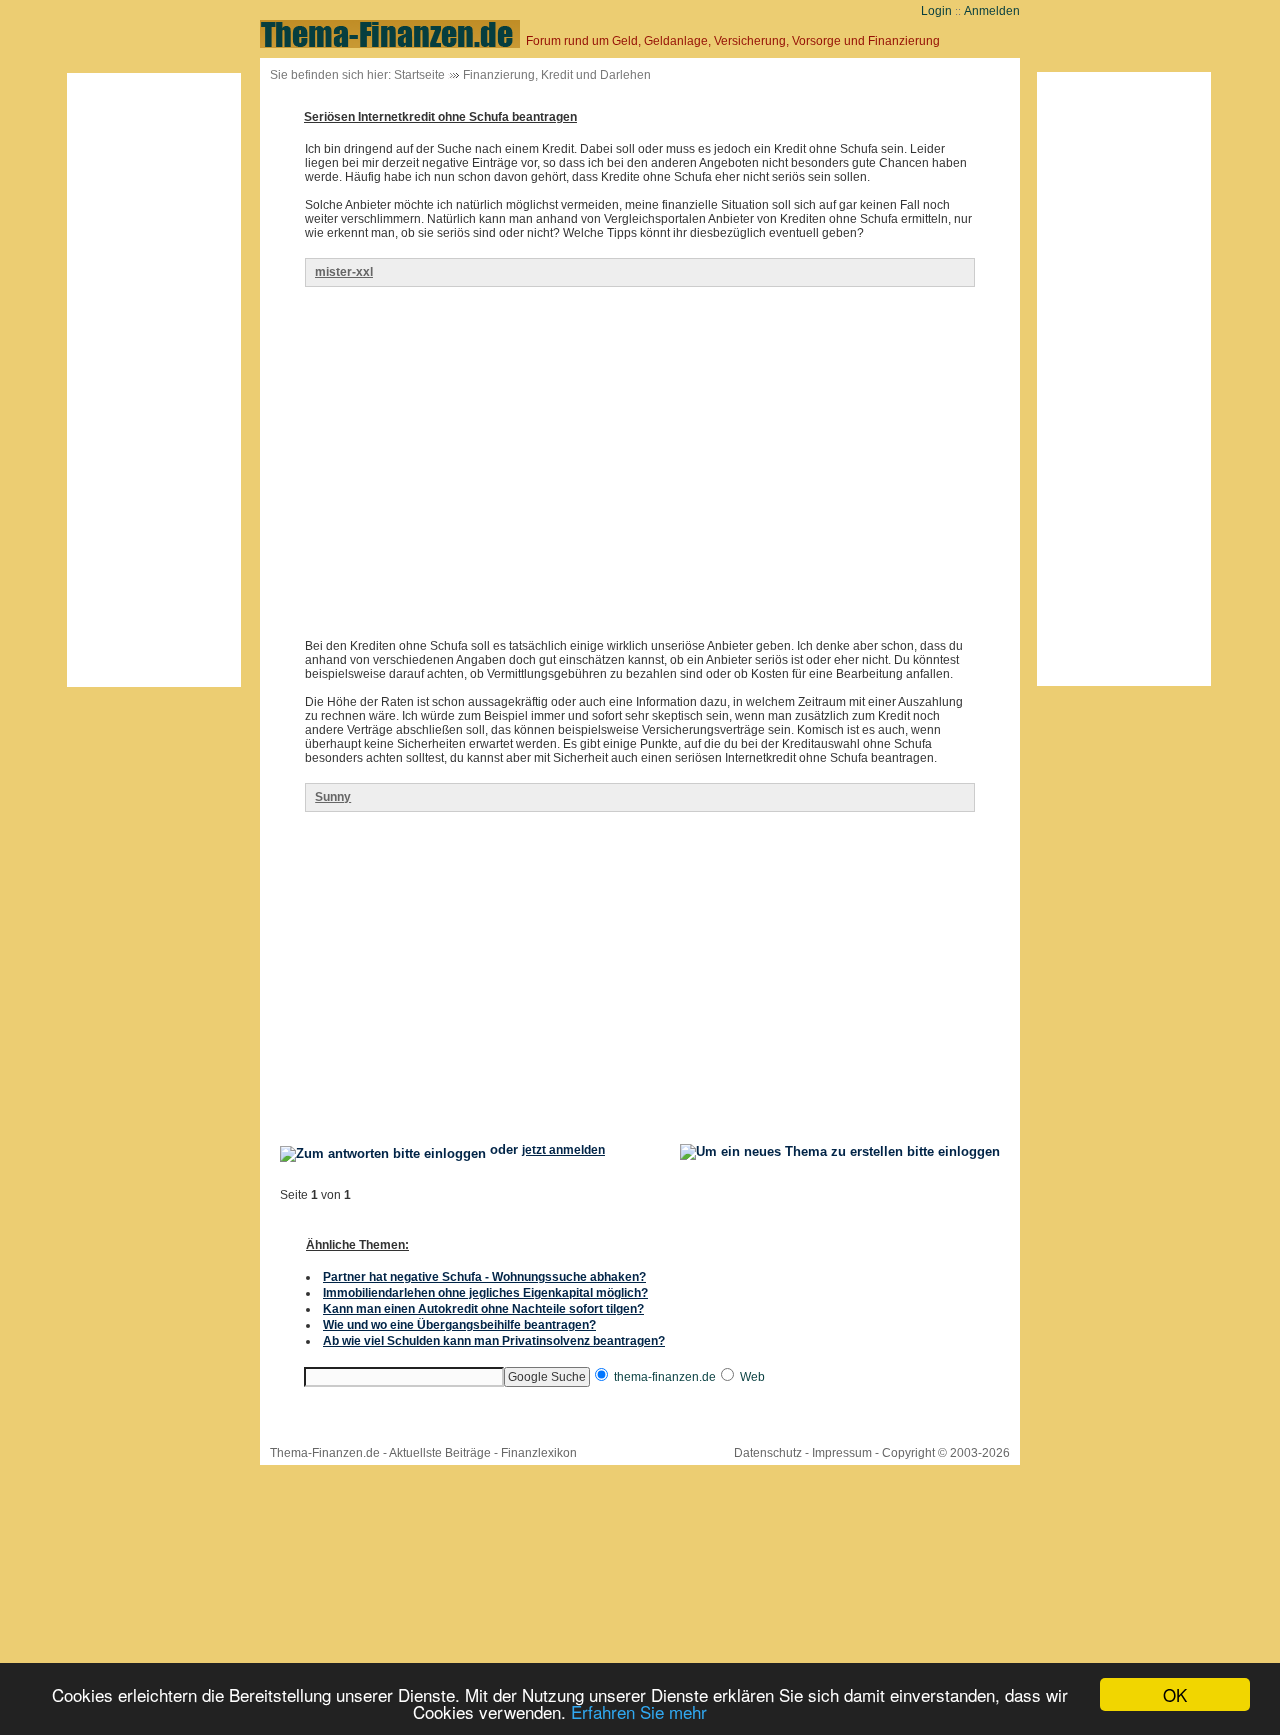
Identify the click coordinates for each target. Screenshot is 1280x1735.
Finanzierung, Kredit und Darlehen (557, 75)
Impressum (842, 1453)
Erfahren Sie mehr (639, 1711)
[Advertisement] (154, 380)
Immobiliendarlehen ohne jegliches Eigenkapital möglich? (485, 1293)
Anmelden (992, 11)
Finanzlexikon (539, 1453)
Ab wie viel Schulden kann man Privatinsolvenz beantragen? (494, 1341)
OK (1175, 1694)
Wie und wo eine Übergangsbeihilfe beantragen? (459, 1325)
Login (936, 11)
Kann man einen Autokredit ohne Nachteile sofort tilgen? (483, 1309)
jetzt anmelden (563, 1150)
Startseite (419, 75)
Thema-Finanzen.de (325, 1453)
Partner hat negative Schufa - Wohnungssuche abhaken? (484, 1277)
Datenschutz (768, 1453)
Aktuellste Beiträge (440, 1453)
